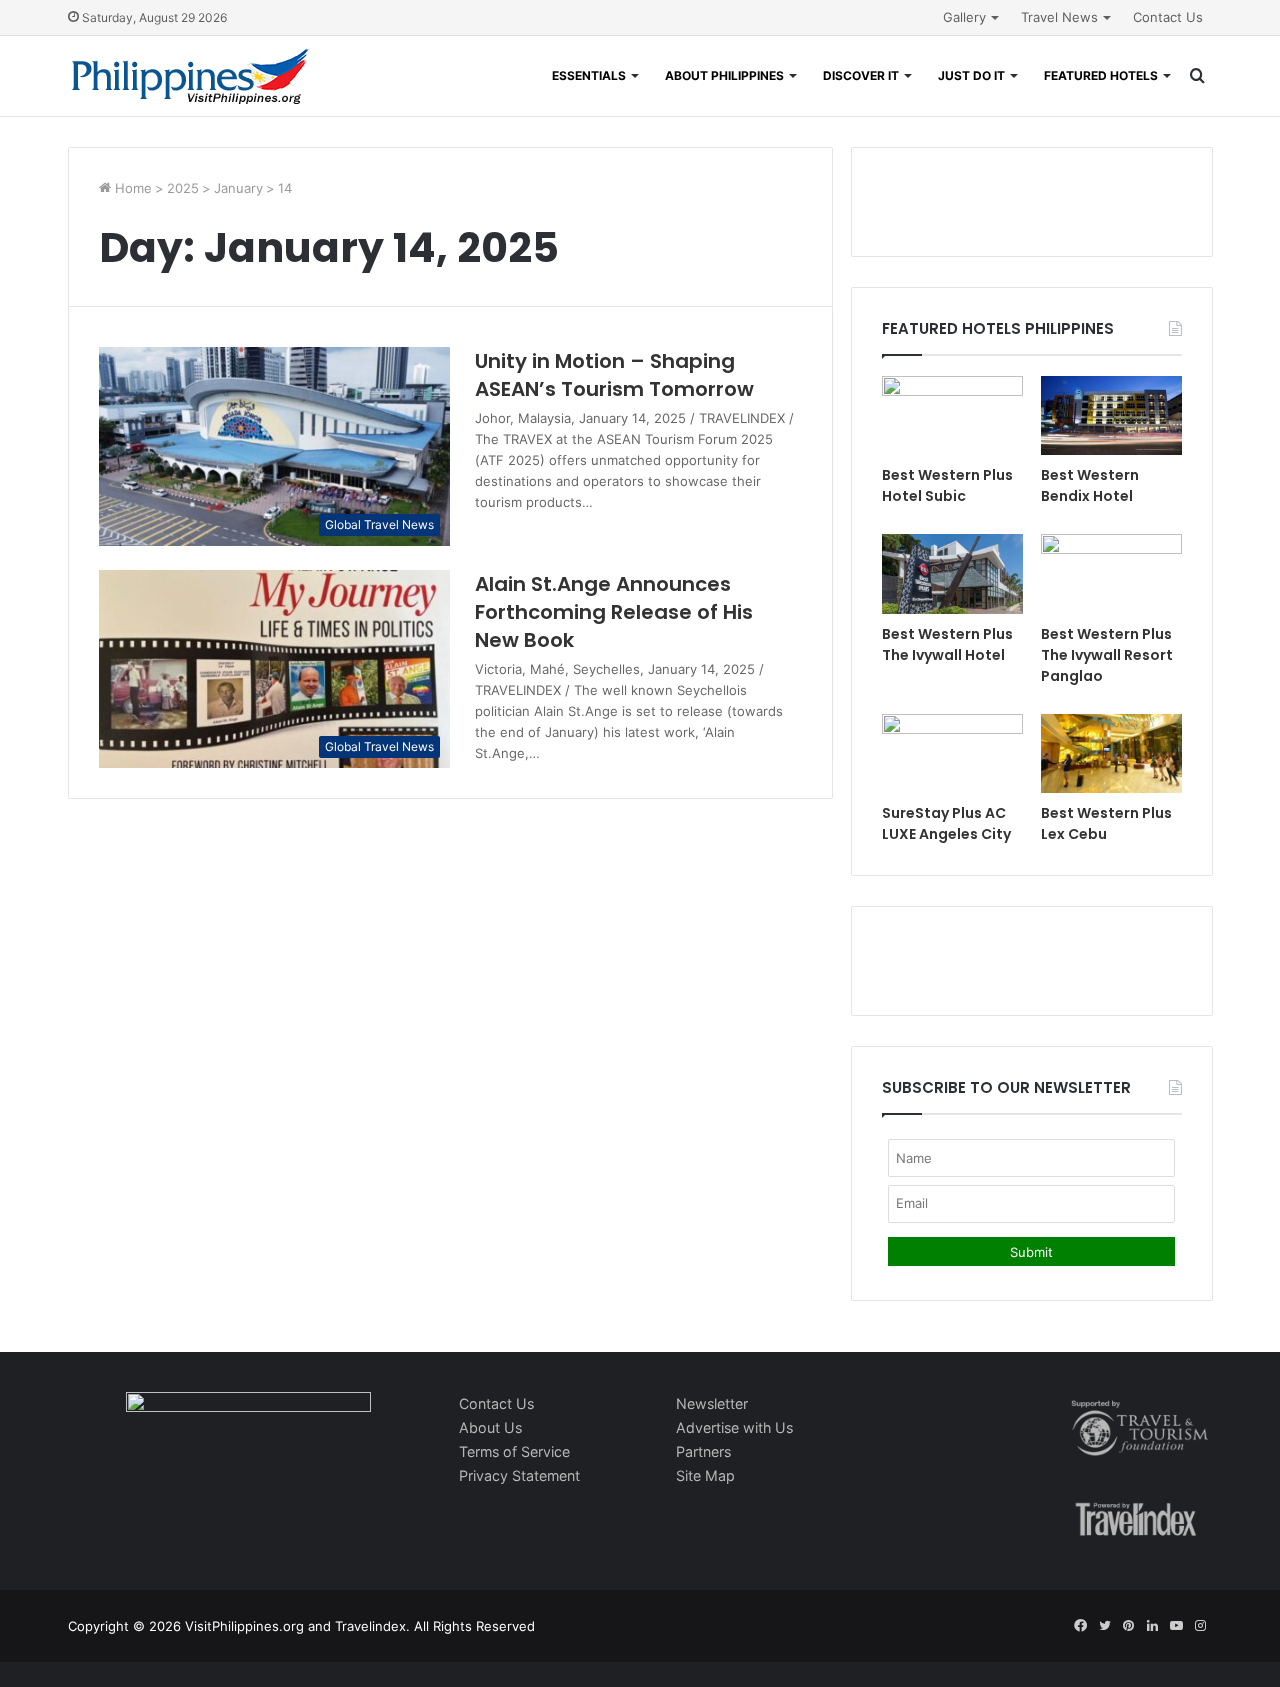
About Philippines (724, 75)
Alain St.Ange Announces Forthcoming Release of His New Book (614, 612)
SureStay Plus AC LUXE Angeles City (946, 823)
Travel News (1059, 17)
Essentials (589, 75)
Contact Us (1168, 17)
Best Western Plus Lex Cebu (1106, 823)
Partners (703, 1451)
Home (131, 188)
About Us (490, 1427)
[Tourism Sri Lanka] (190, 76)
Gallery (964, 17)
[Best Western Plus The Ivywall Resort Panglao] (1111, 573)
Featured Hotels (1101, 75)
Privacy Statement (519, 1475)
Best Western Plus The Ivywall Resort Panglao (1107, 655)
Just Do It (971, 75)
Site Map (705, 1475)
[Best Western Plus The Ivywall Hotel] (952, 573)
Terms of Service (514, 1451)
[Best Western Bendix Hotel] (1111, 415)
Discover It (861, 75)
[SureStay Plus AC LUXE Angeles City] (952, 753)
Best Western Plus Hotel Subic (947, 485)
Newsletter (712, 1403)
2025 (183, 188)
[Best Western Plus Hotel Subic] (952, 415)
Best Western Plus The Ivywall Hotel (947, 644)
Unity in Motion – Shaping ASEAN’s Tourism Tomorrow (614, 375)
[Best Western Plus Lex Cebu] (1111, 753)
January (238, 188)
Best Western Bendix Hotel (1090, 485)
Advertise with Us (734, 1427)
